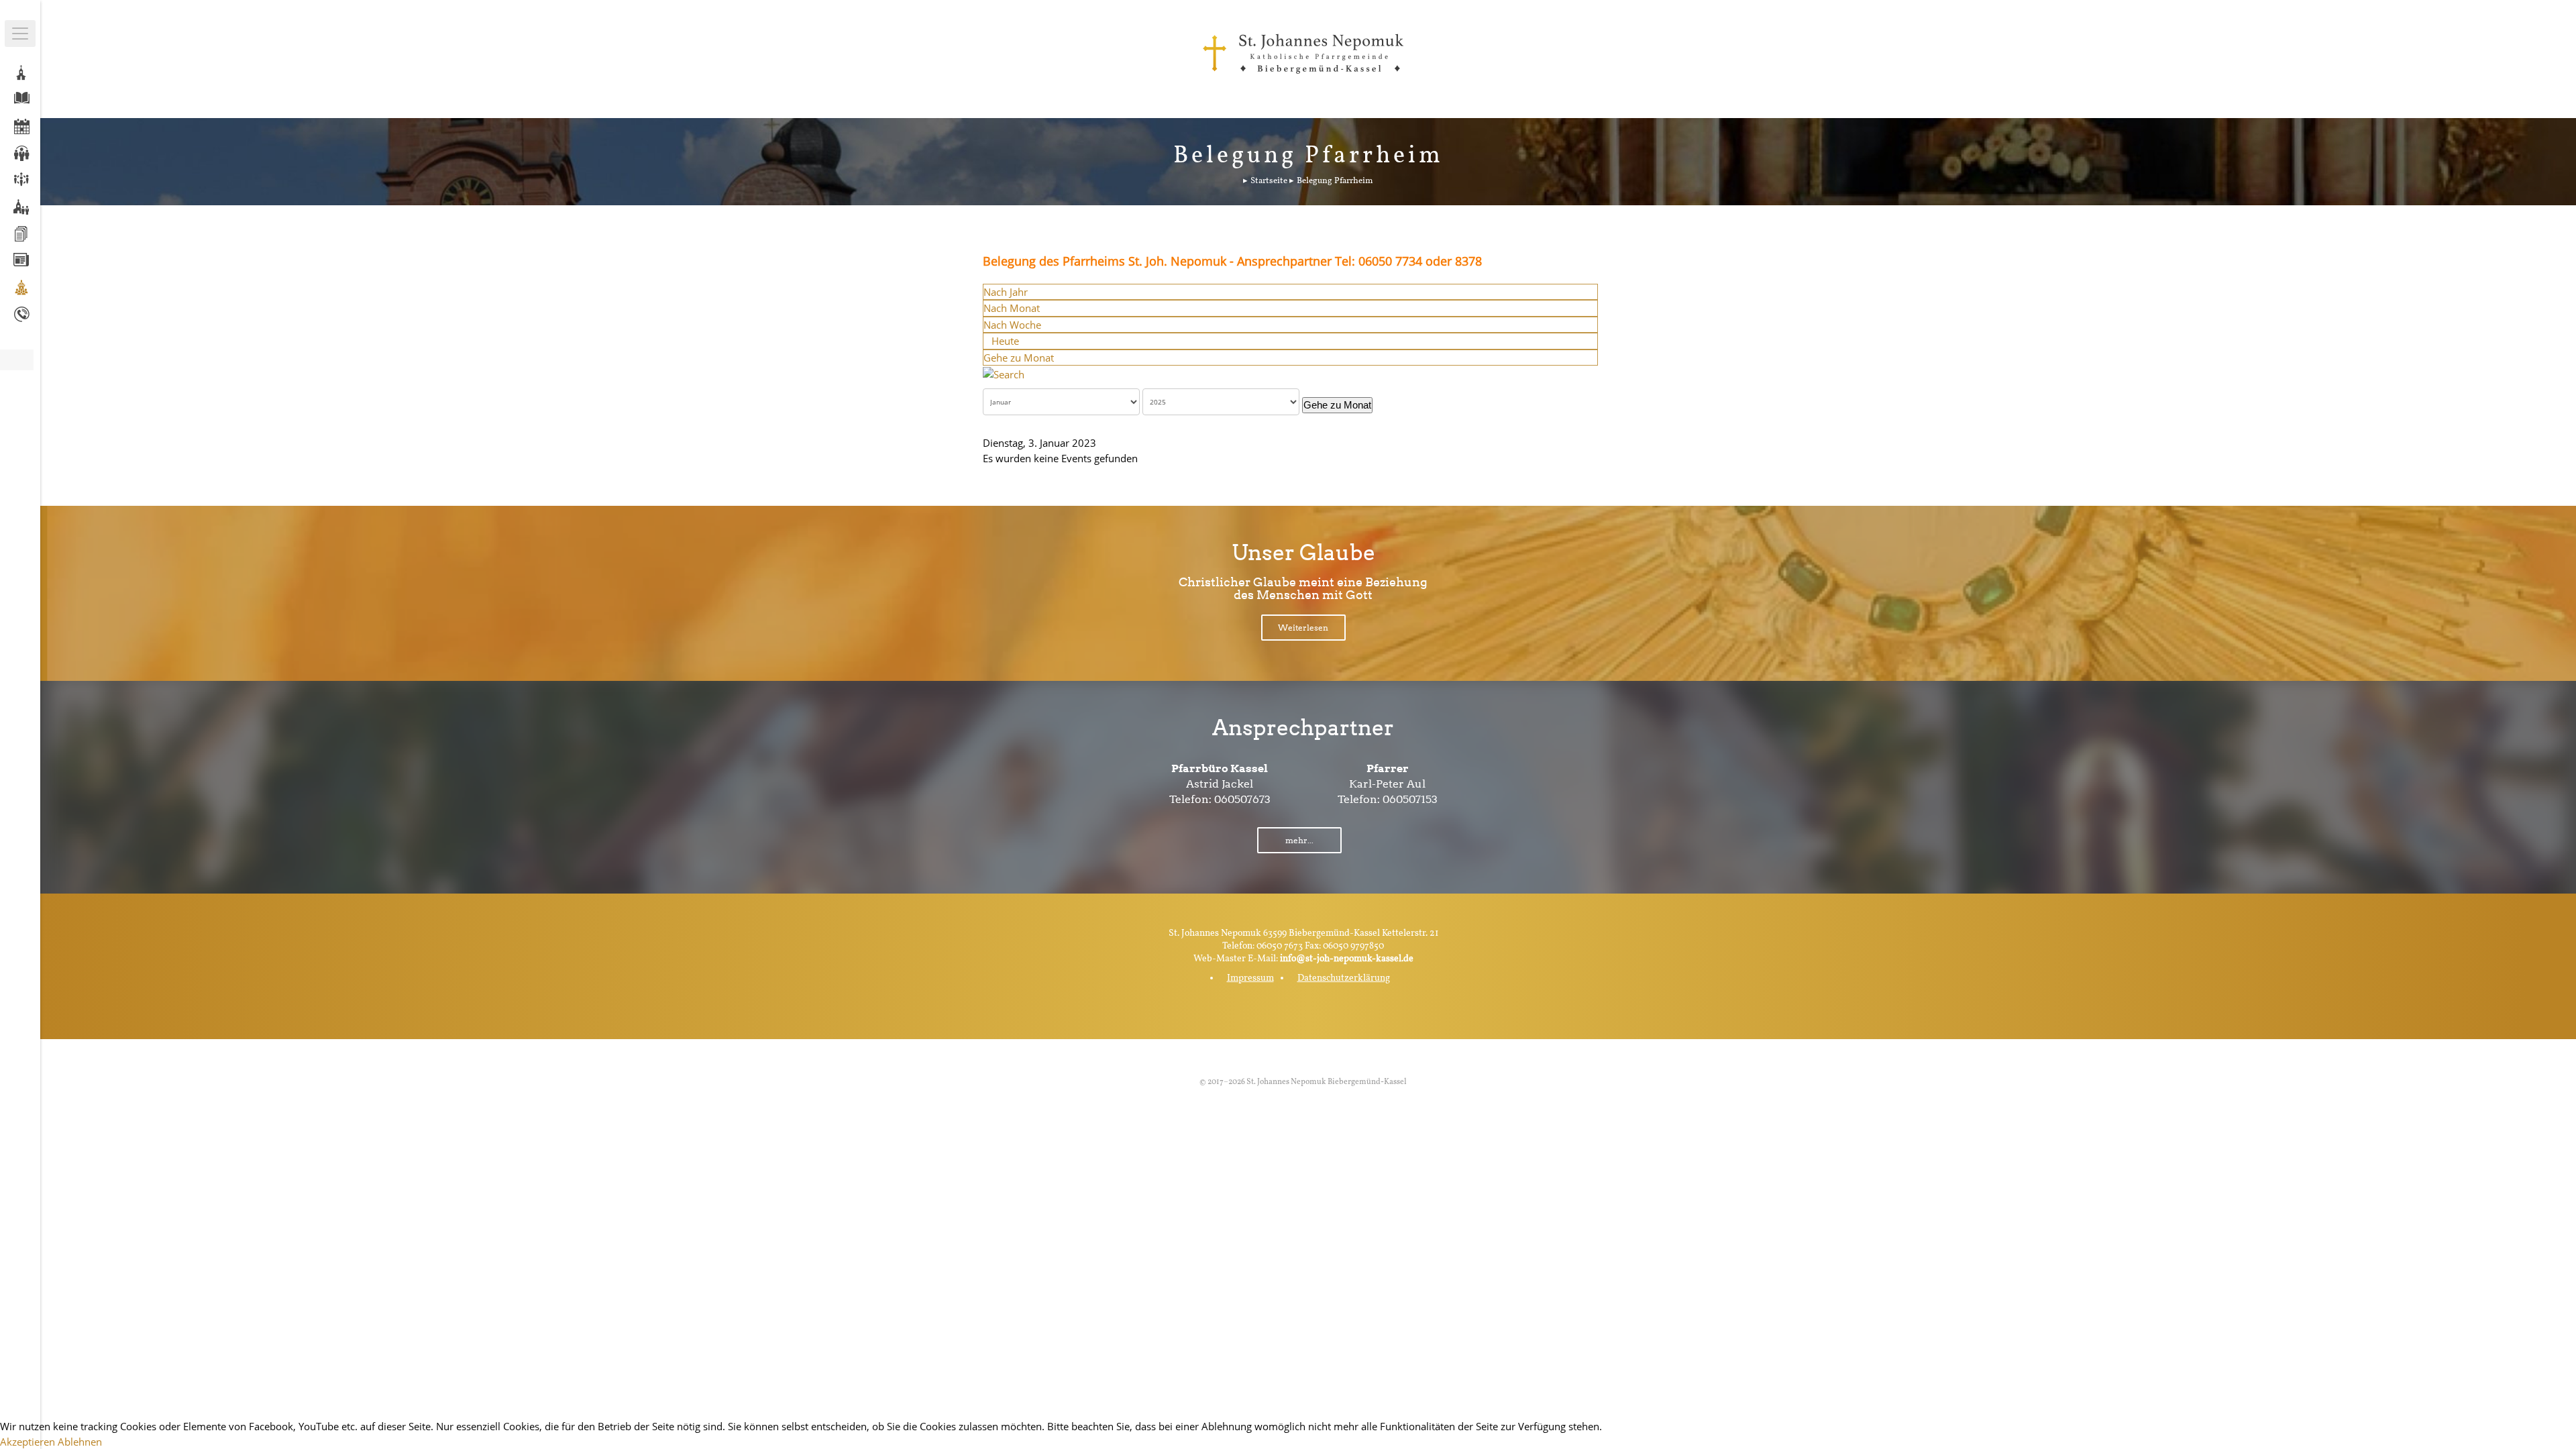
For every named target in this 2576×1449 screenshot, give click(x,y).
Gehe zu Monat (1019, 358)
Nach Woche (1012, 325)
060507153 (1410, 799)
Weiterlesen (1303, 628)
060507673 (1242, 799)
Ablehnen (80, 1442)
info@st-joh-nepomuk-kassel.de (1347, 959)
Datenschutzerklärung (1344, 978)
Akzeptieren (28, 1442)
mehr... (1299, 840)
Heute (1005, 341)
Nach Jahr (1006, 292)
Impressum (1250, 978)
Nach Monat (1012, 308)
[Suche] (1004, 373)
